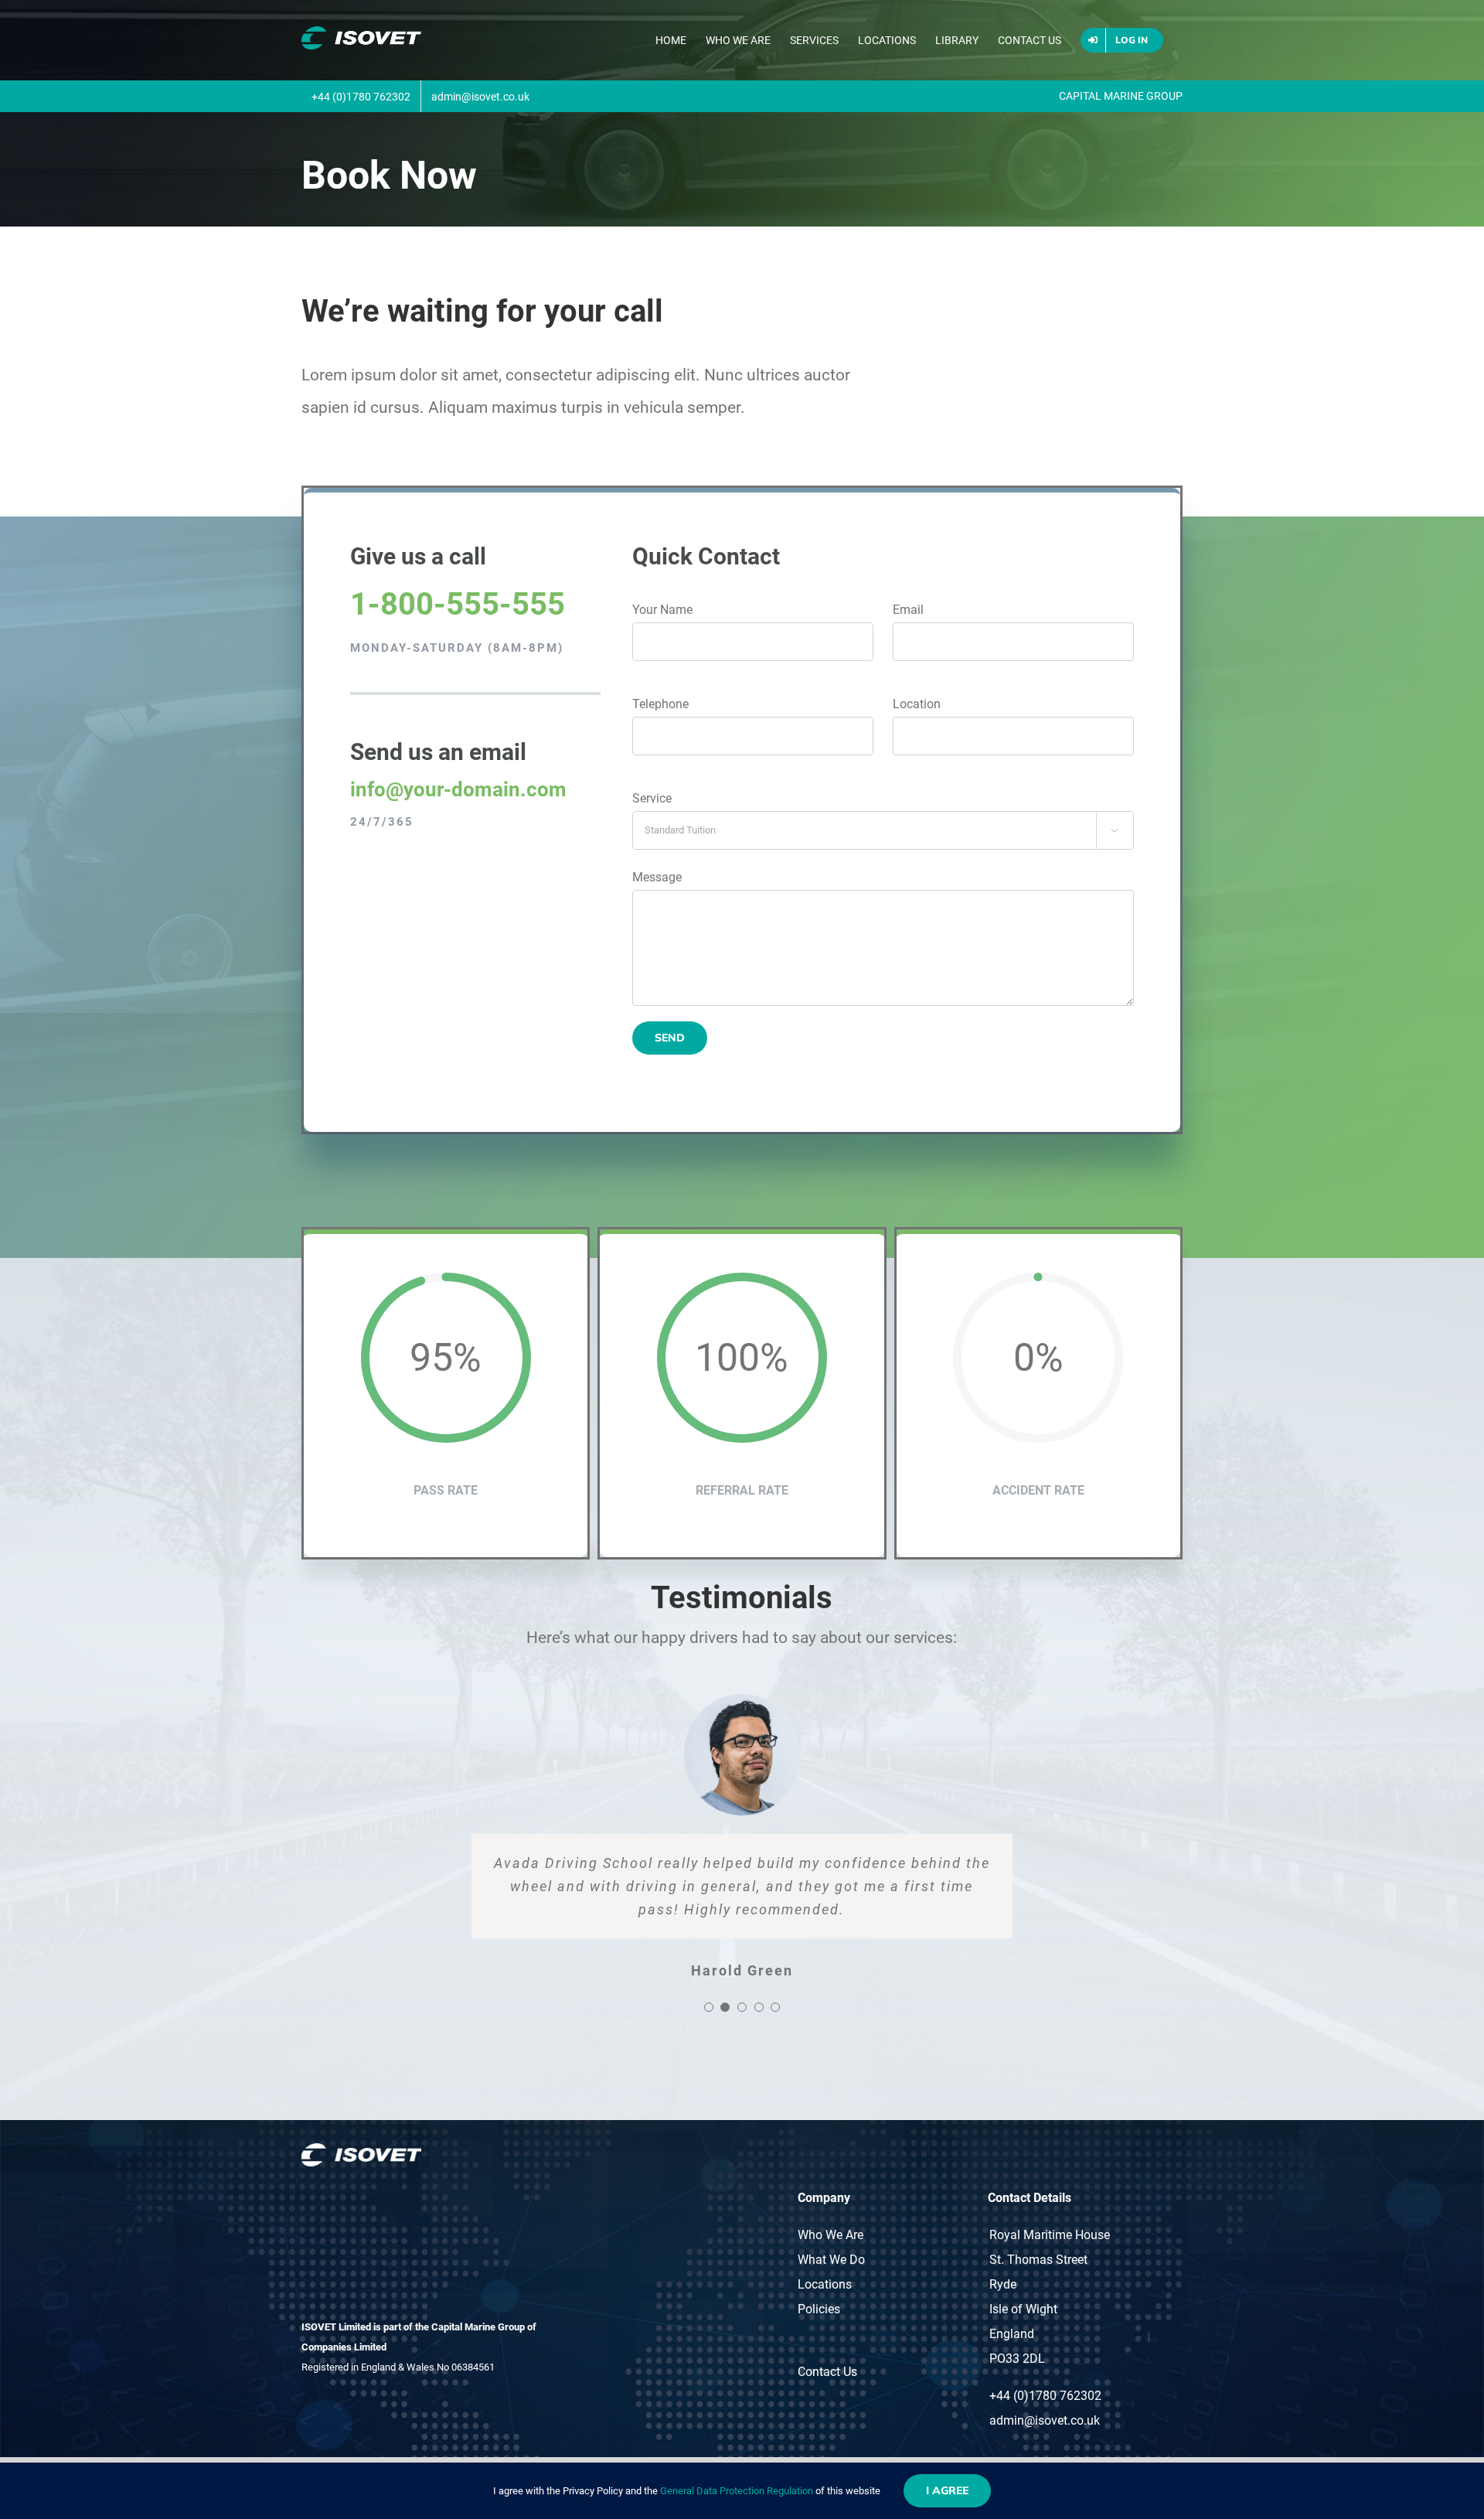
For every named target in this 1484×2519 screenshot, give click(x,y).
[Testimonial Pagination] (709, 2007)
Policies (819, 2309)
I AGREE (947, 2490)
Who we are (830, 2235)
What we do (831, 2260)
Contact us (827, 2372)
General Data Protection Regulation (737, 2491)
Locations (825, 2284)
